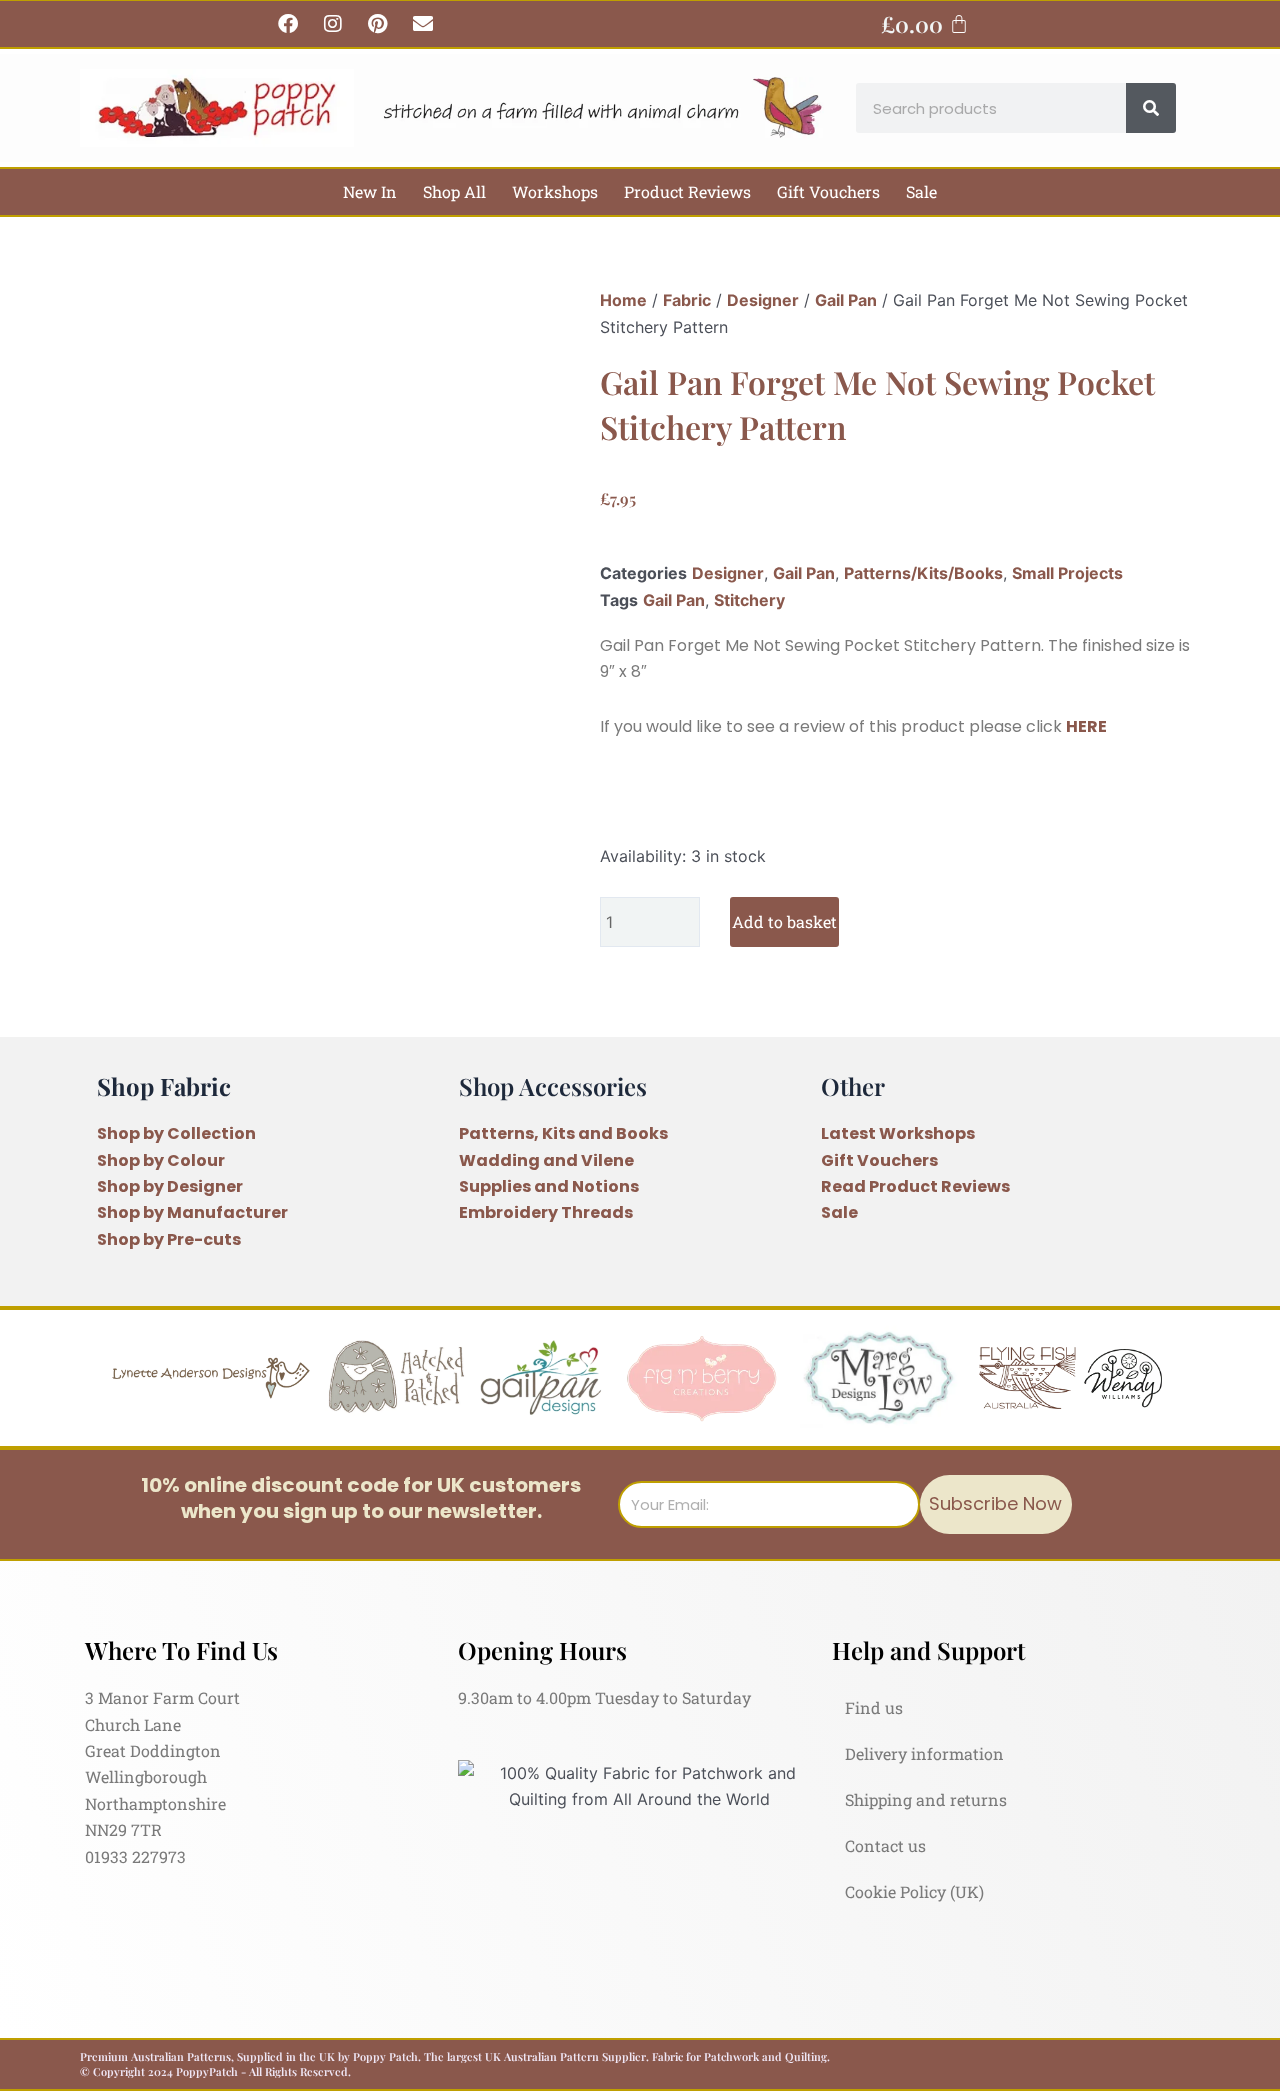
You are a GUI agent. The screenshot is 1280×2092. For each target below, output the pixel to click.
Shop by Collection (176, 1133)
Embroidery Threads (546, 1212)
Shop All (454, 191)
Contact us (885, 1845)
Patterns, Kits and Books (563, 1133)
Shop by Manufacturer (192, 1212)
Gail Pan (846, 300)
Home (623, 300)
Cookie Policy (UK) (914, 1891)
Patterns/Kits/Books (923, 573)
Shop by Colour (161, 1160)
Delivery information (924, 1753)
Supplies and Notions (549, 1186)
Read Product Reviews (915, 1186)
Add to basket (784, 921)
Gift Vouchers (828, 191)
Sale (921, 191)
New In (370, 191)
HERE (1086, 726)
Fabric (687, 300)
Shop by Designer (170, 1186)
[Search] (1151, 108)
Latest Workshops (898, 1133)
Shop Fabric (164, 1086)
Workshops (555, 191)
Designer (763, 300)
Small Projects (1067, 573)
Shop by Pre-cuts (169, 1239)
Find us (874, 1707)
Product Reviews (687, 191)
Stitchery (749, 600)
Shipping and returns (926, 1799)
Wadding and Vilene (546, 1160)
